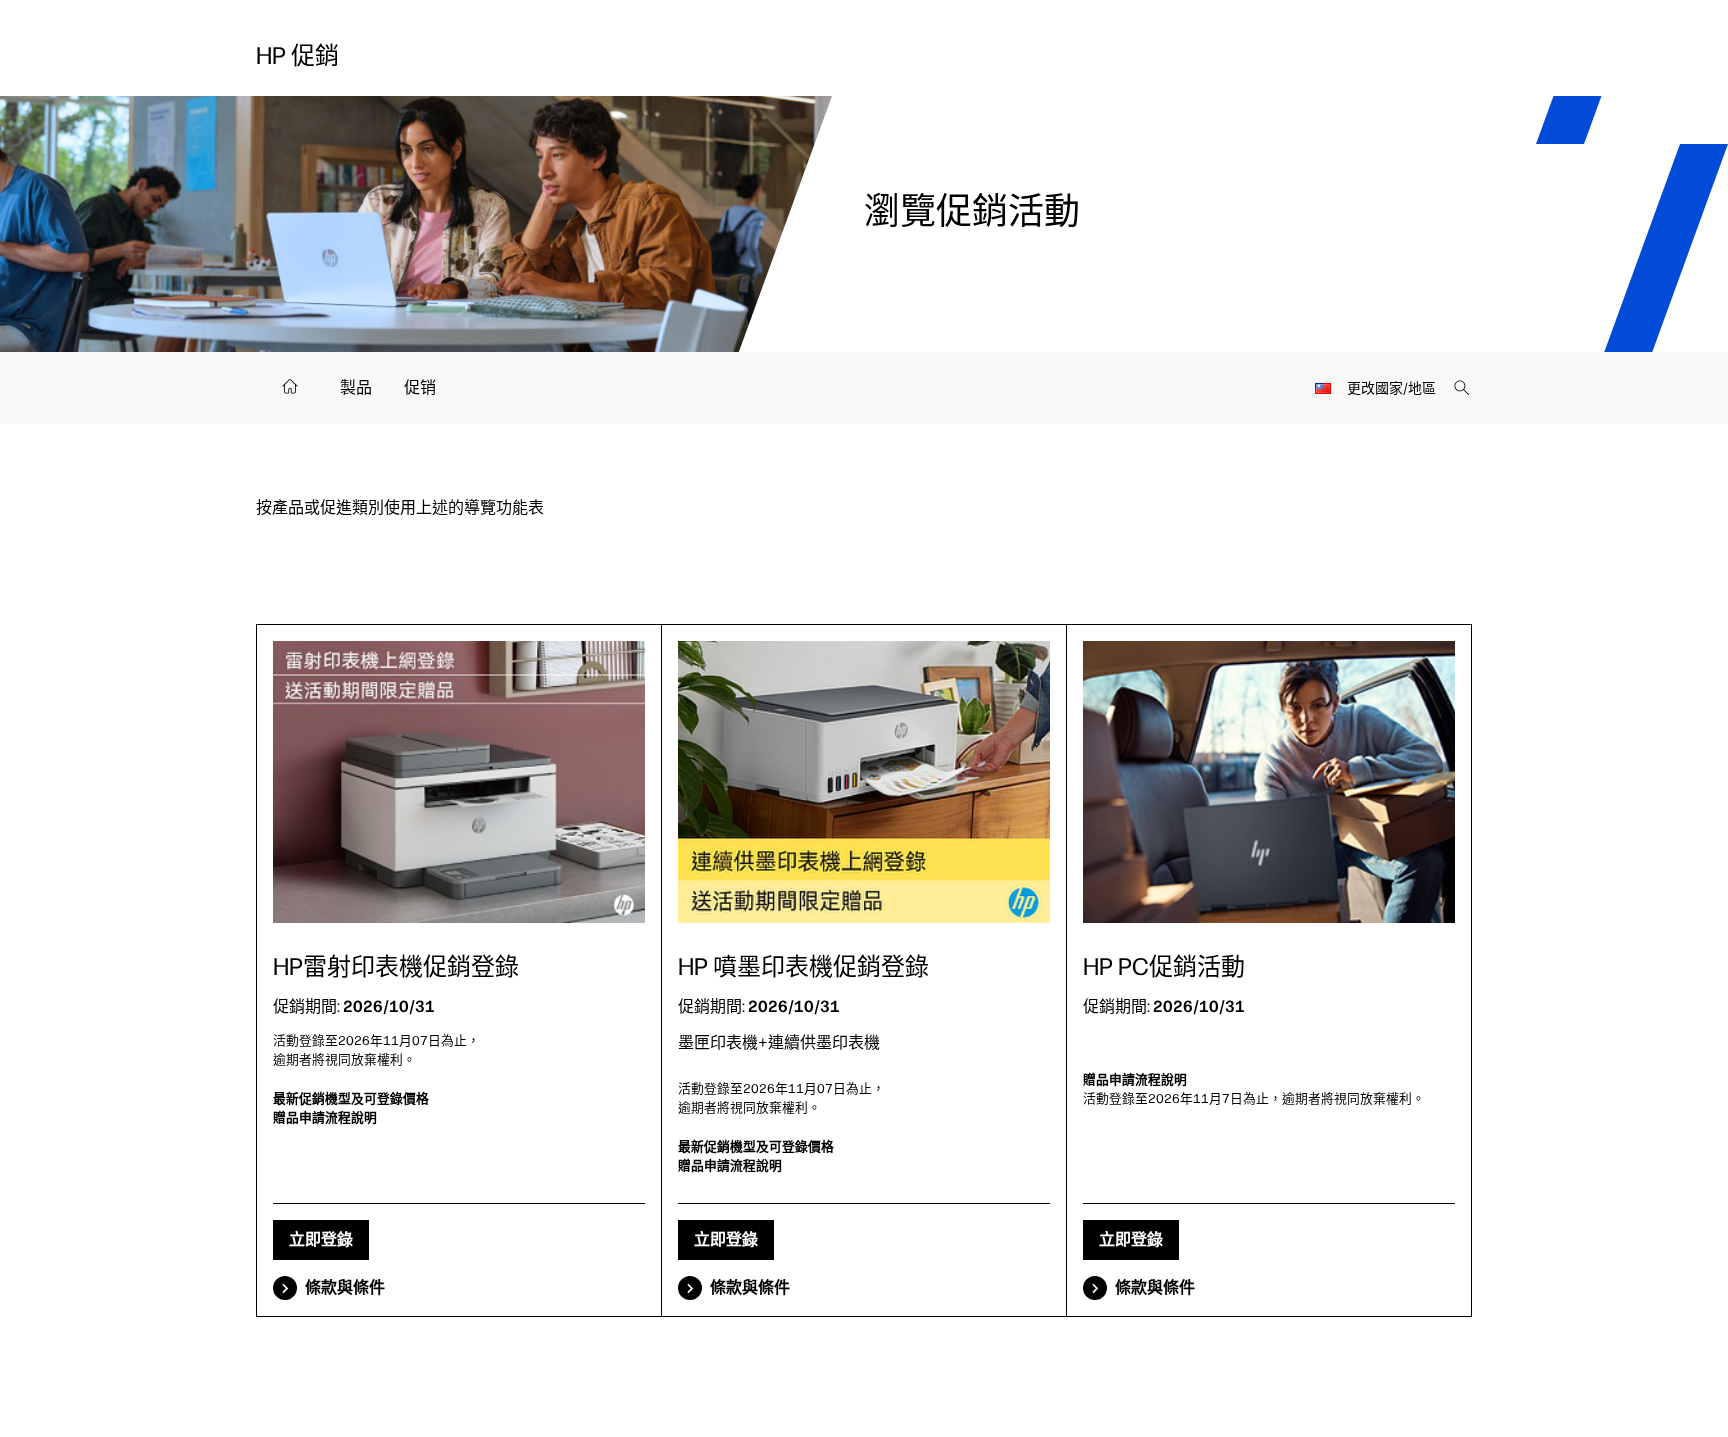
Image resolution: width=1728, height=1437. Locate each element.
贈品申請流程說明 (325, 1117)
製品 (356, 387)
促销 (420, 387)
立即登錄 (321, 1239)
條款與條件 (345, 1287)
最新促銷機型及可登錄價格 (351, 1098)
